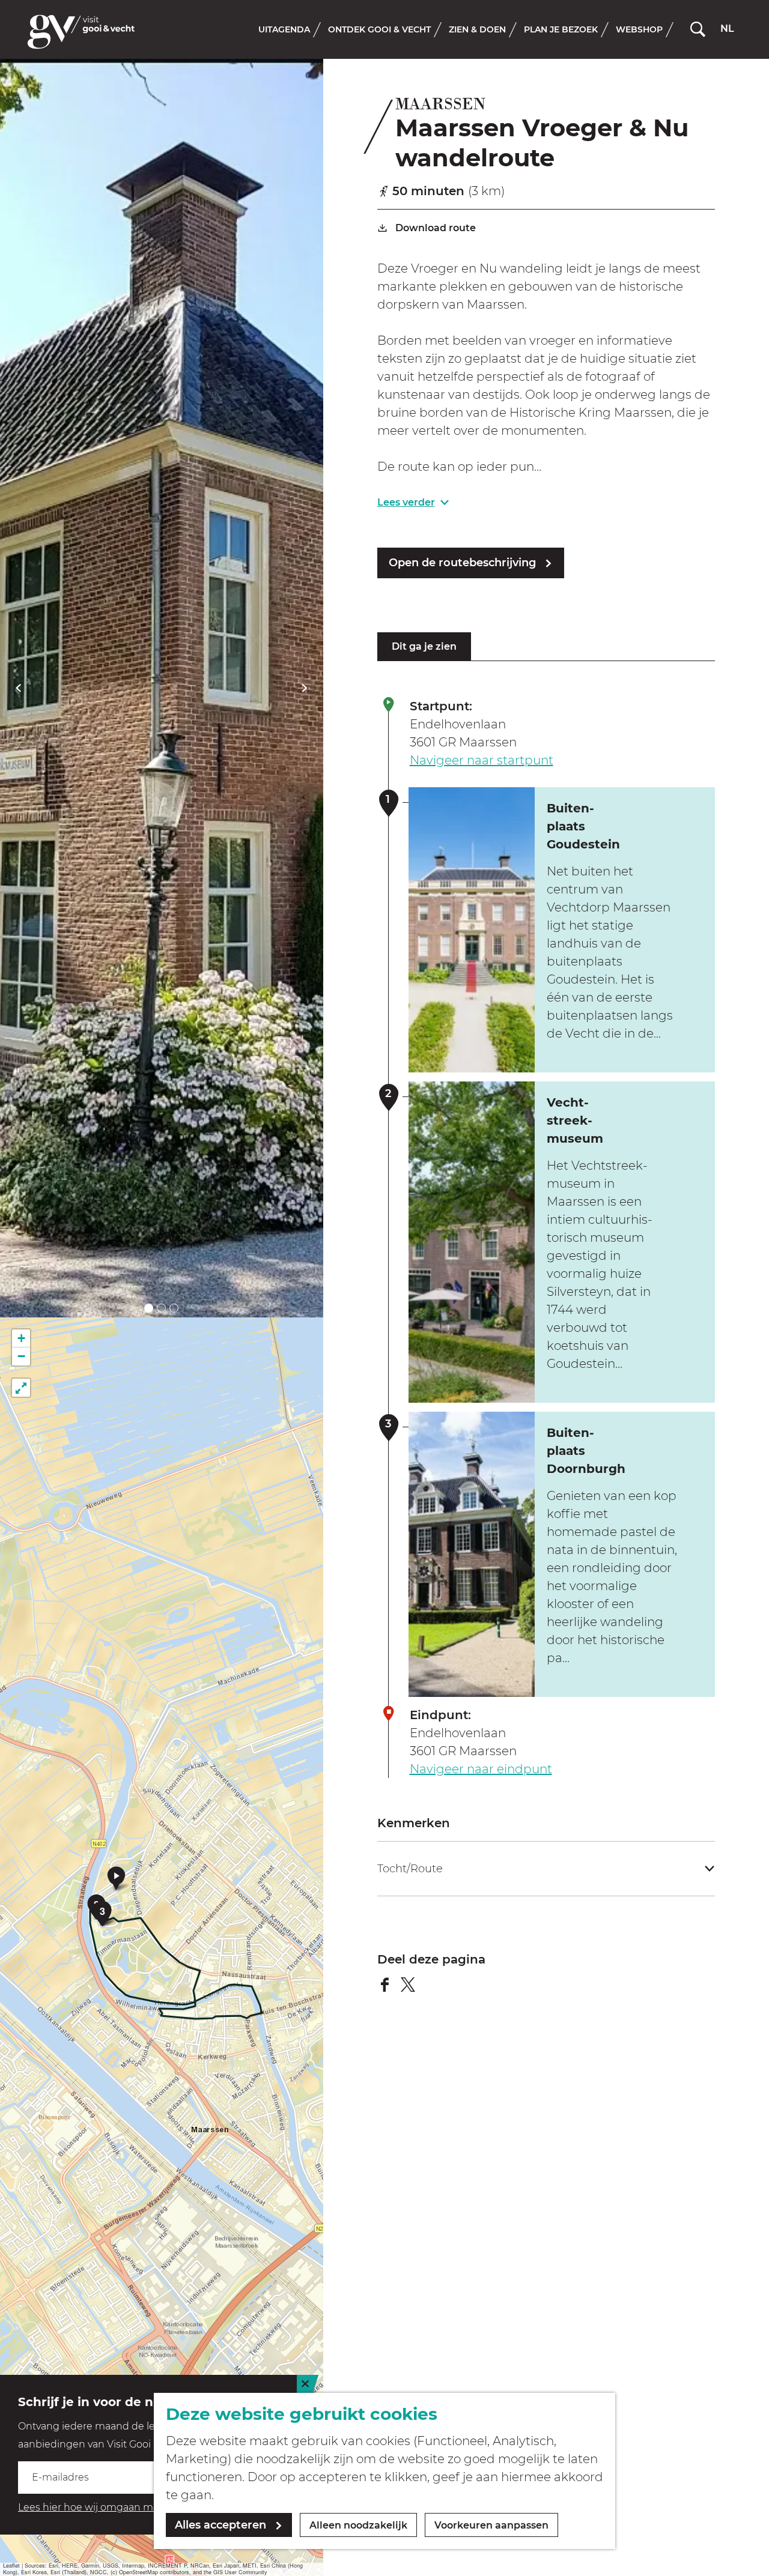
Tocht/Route (410, 1869)
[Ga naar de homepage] (81, 32)
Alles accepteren (220, 2525)
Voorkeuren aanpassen (491, 2525)
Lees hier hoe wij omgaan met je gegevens (121, 2507)
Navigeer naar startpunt (482, 760)
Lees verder (406, 502)
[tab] (149, 1308)
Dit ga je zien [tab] (424, 646)
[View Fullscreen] (21, 1388)
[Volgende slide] (305, 688)
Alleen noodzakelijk (358, 2525)
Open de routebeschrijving (462, 563)
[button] (116, 1878)
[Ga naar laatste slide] (18, 688)
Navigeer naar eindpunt (481, 1769)
